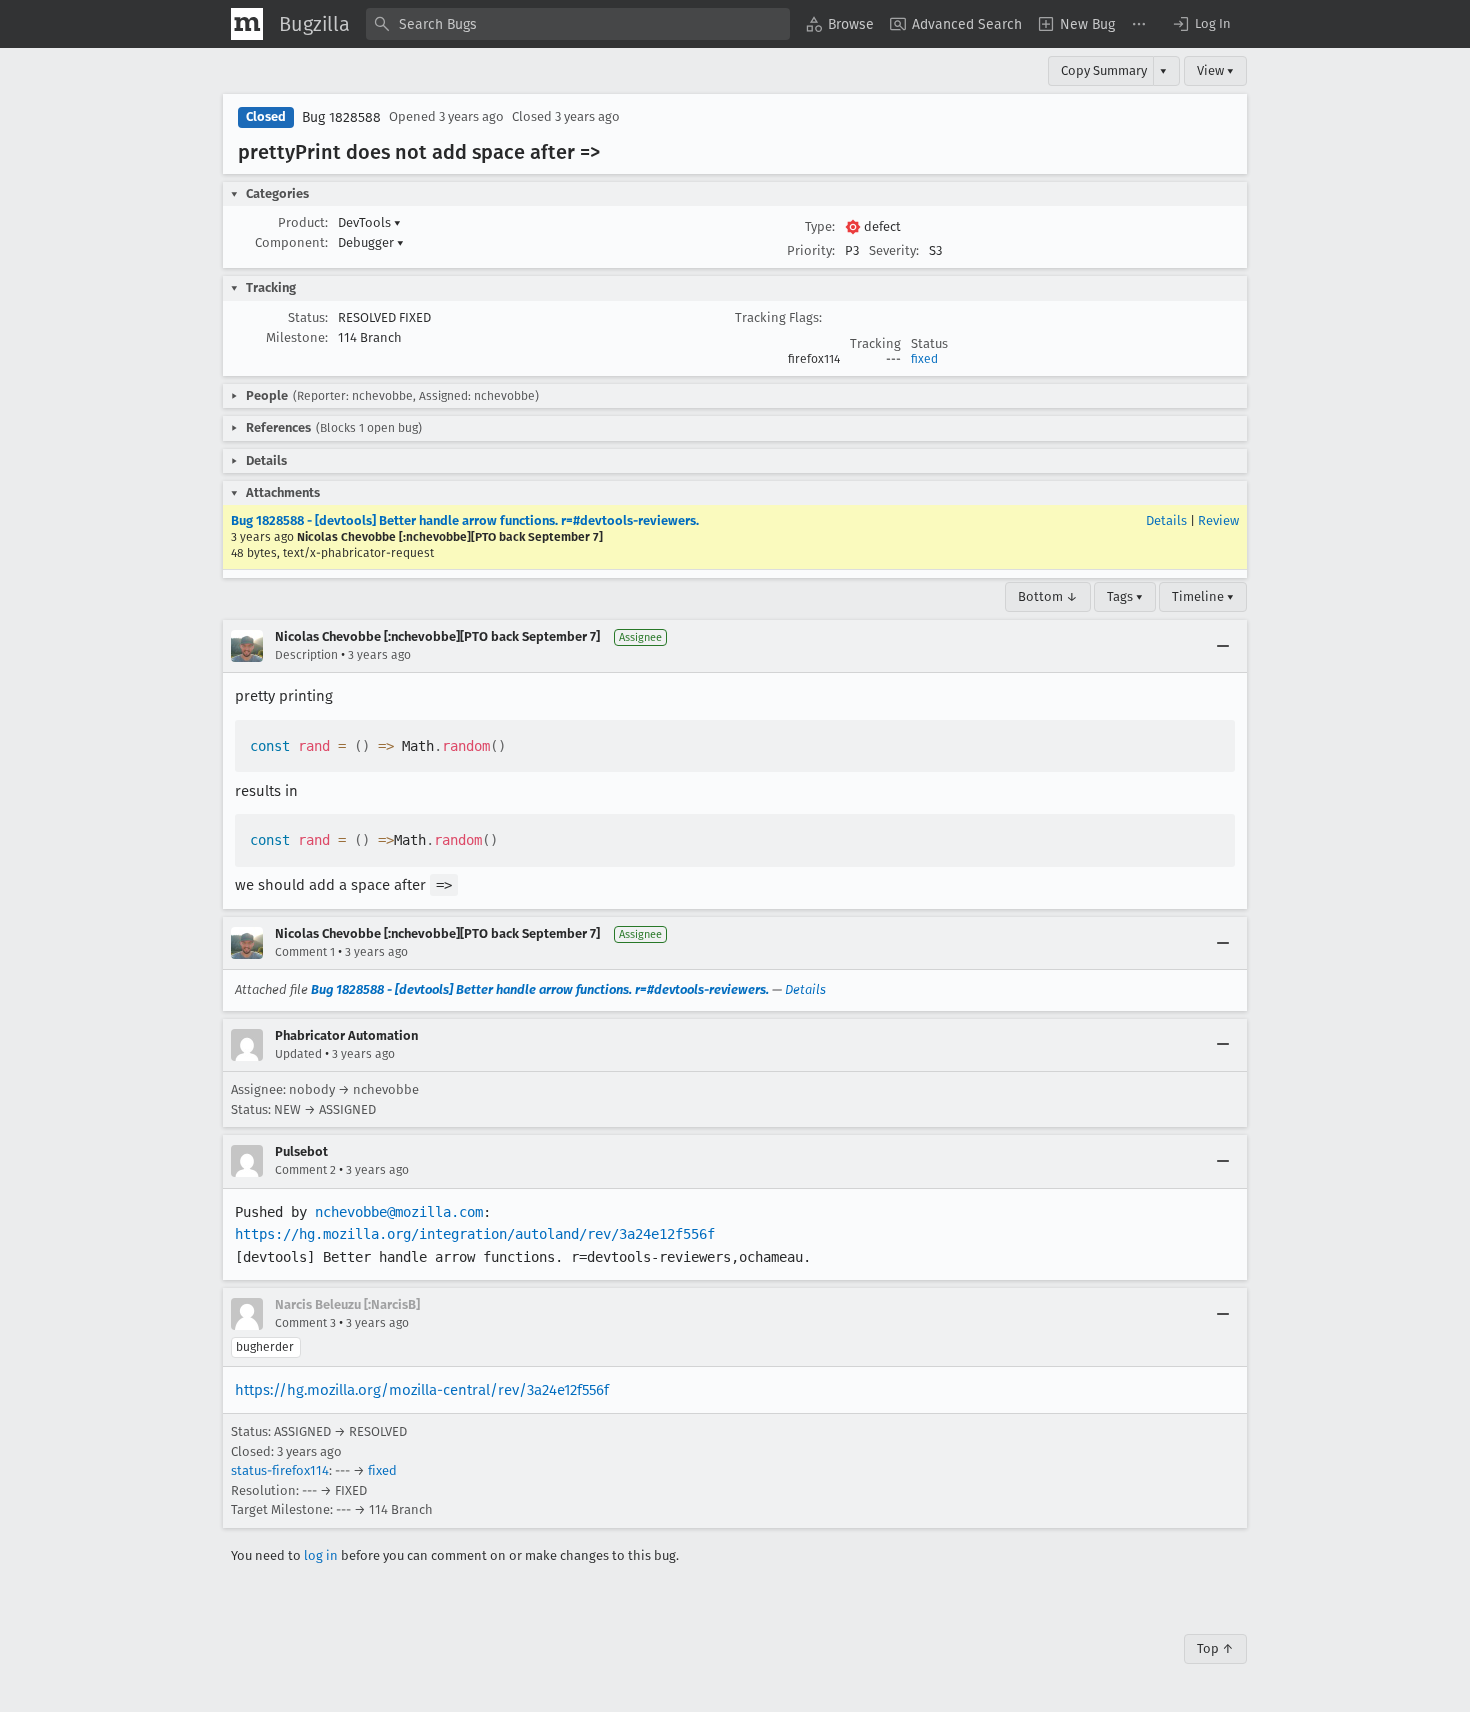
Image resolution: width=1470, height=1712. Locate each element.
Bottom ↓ (1048, 596)
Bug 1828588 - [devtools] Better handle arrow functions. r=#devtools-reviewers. (465, 520)
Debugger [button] (371, 242)
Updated (298, 1054)
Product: (303, 222)
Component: (291, 242)
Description (306, 655)
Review (1218, 520)
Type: (820, 226)
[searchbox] (578, 24)
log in (321, 1555)
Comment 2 (305, 1170)
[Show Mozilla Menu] (247, 24)
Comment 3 (305, 1323)
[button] (1201, 24)
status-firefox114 (280, 1470)
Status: (308, 317)
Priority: (811, 250)
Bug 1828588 (341, 117)
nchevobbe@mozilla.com (399, 1212)
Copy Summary (1104, 70)
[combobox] (578, 24)
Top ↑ (1215, 1648)
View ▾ (1215, 70)
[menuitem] (840, 24)
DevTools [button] (369, 222)
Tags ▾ (1125, 596)
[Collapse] (1223, 646)
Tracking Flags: (778, 317)
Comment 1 (305, 952)
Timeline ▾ (1203, 596)
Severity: (894, 250)
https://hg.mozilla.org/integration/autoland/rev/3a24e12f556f (475, 1234)
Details (1166, 520)
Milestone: (297, 337)
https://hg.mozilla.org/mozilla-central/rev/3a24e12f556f (422, 1390)
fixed (924, 359)
